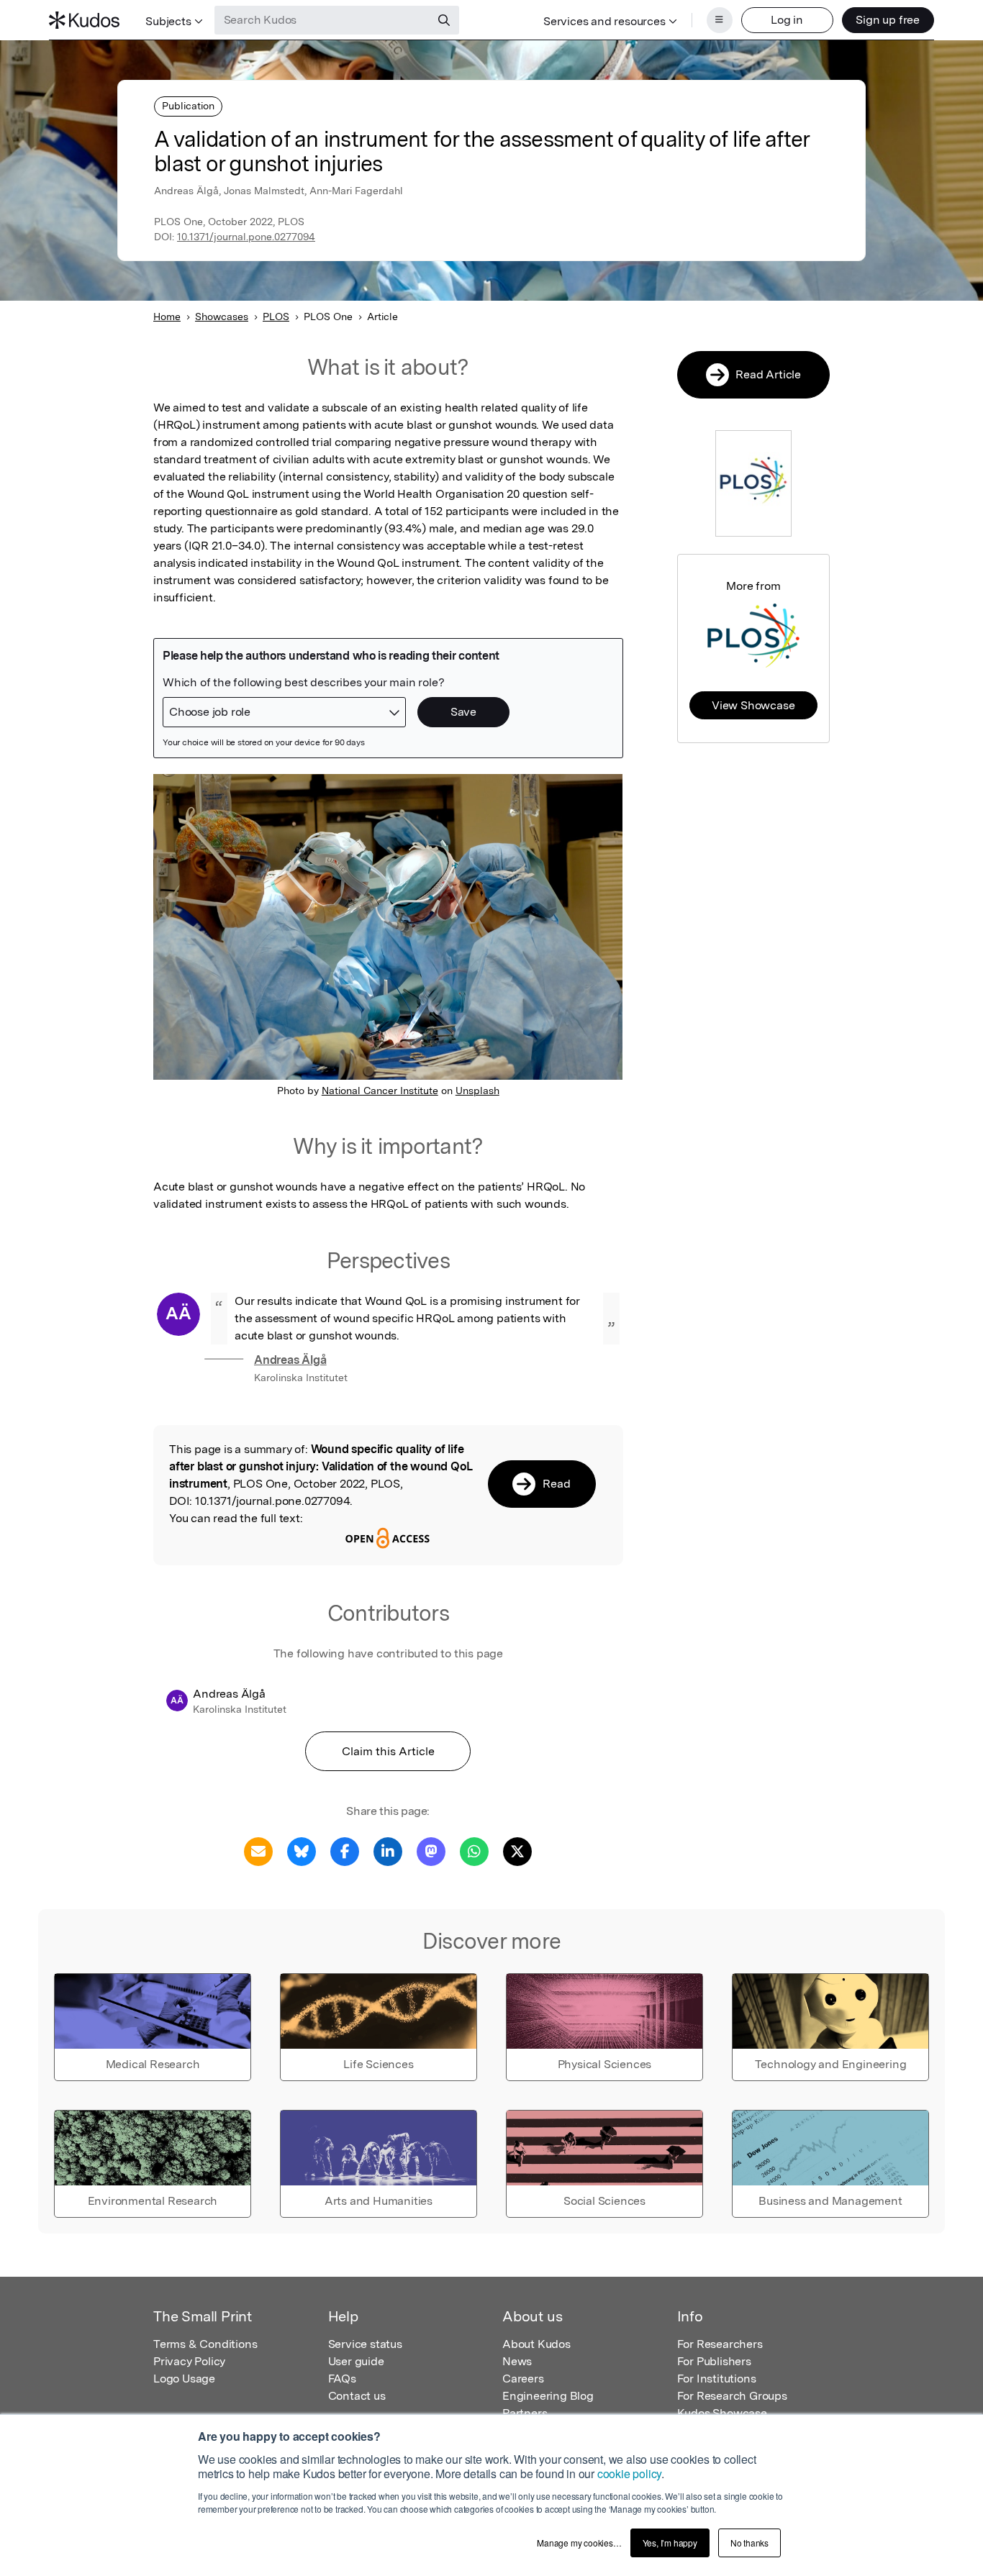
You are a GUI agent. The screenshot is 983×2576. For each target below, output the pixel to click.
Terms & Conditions (205, 2344)
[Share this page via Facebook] (345, 1851)
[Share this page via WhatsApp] (474, 1851)
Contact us (357, 2396)
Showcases (222, 317)
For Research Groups (732, 2396)
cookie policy (629, 2473)
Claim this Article (388, 1751)
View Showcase (753, 705)
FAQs (342, 2379)
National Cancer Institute (380, 1091)
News (517, 2361)
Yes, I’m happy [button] (670, 2543)
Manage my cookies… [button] (579, 2543)
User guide (356, 2361)
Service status (365, 2344)
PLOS (276, 317)
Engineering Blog (548, 2396)
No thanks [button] (749, 2543)
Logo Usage (184, 2379)
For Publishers (714, 2361)
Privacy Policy (189, 2361)
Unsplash (477, 1091)
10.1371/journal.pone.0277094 (246, 237)
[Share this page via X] (517, 1851)
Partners (525, 2413)
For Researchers (720, 2344)
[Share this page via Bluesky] (302, 1851)
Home (167, 317)
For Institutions (717, 2379)
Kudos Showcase (722, 2413)
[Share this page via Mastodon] (431, 1851)
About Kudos (536, 2344)
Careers (523, 2379)
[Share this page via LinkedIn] (388, 1851)
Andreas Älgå (290, 1360)
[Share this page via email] (258, 1851)
